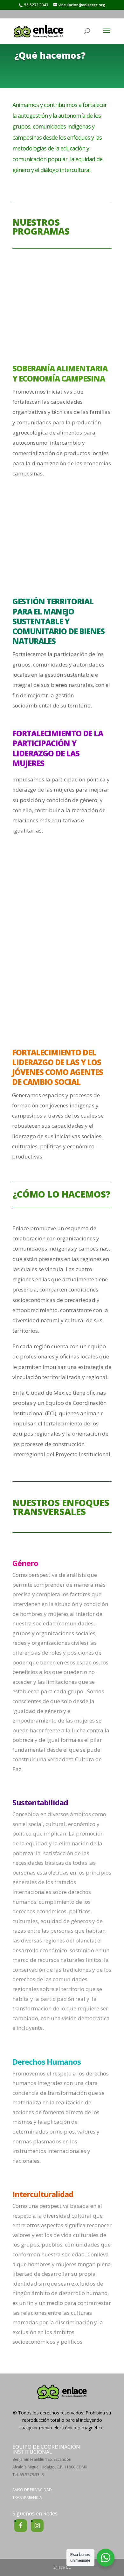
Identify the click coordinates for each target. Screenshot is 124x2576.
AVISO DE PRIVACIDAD (32, 2490)
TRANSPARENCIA (27, 2497)
